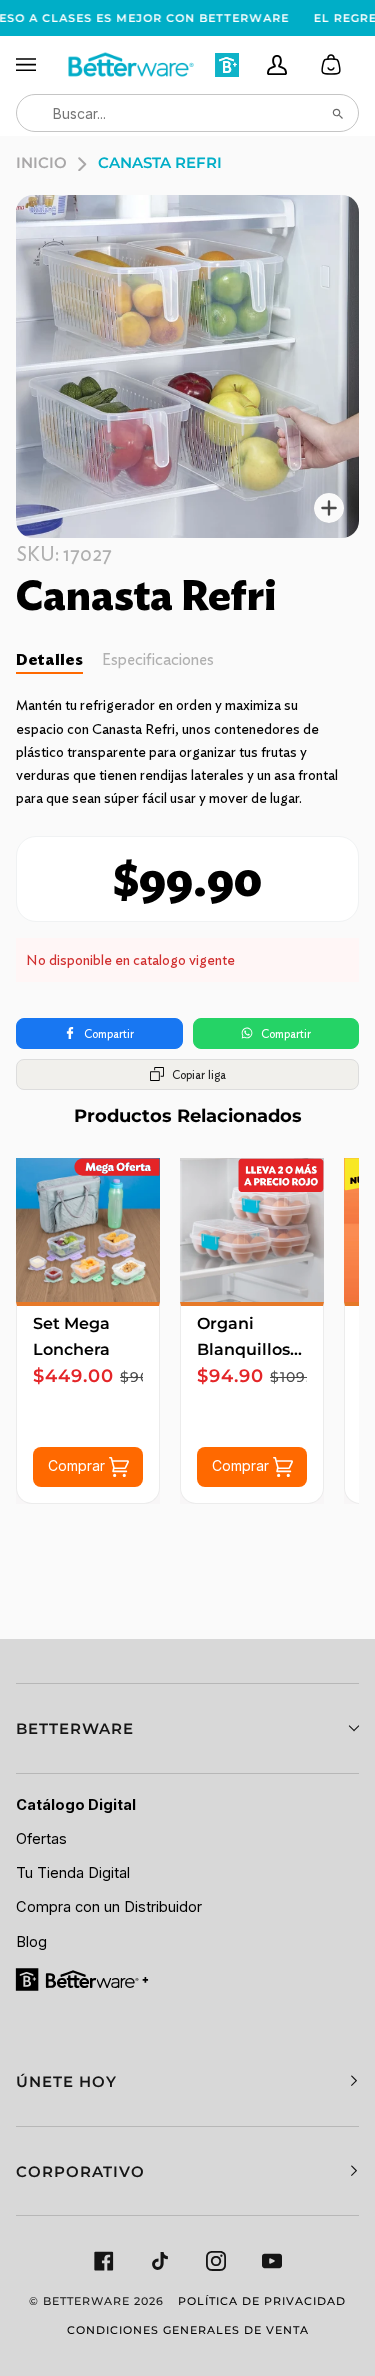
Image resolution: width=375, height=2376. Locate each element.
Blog (31, 1942)
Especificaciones (158, 659)
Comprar (78, 1464)
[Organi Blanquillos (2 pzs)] (252, 1230)
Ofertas (41, 1839)
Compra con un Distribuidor (109, 1907)
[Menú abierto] (41, 65)
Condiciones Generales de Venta (188, 2330)
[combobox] (187, 113)
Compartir (109, 1033)
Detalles (49, 659)
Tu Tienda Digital (73, 1873)
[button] (187, 1728)
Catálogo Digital (76, 1805)
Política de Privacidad (262, 2301)
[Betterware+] (83, 1978)
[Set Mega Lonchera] (88, 1230)
